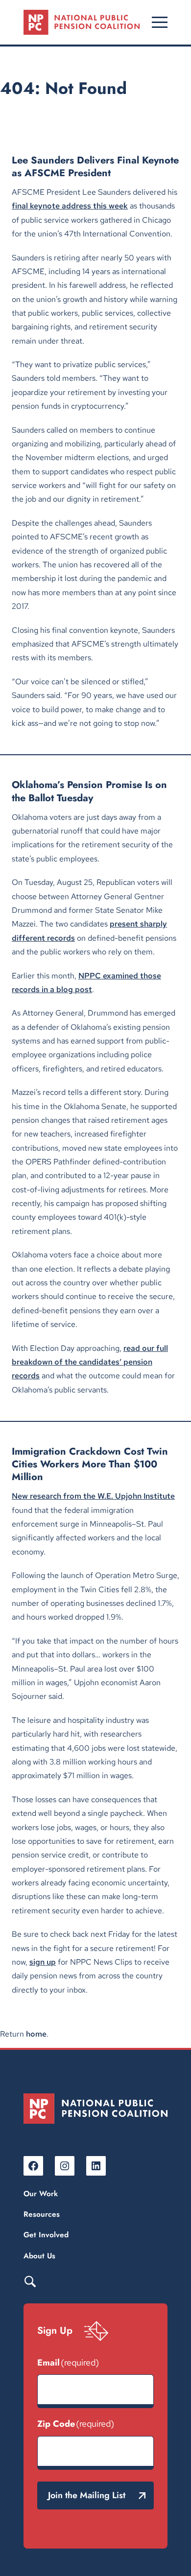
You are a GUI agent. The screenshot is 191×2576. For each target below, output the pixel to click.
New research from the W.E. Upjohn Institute (93, 1496)
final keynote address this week (70, 206)
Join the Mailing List (87, 2495)
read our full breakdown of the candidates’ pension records (90, 1362)
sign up (43, 1962)
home (36, 2034)
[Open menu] (160, 22)
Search (30, 2281)
